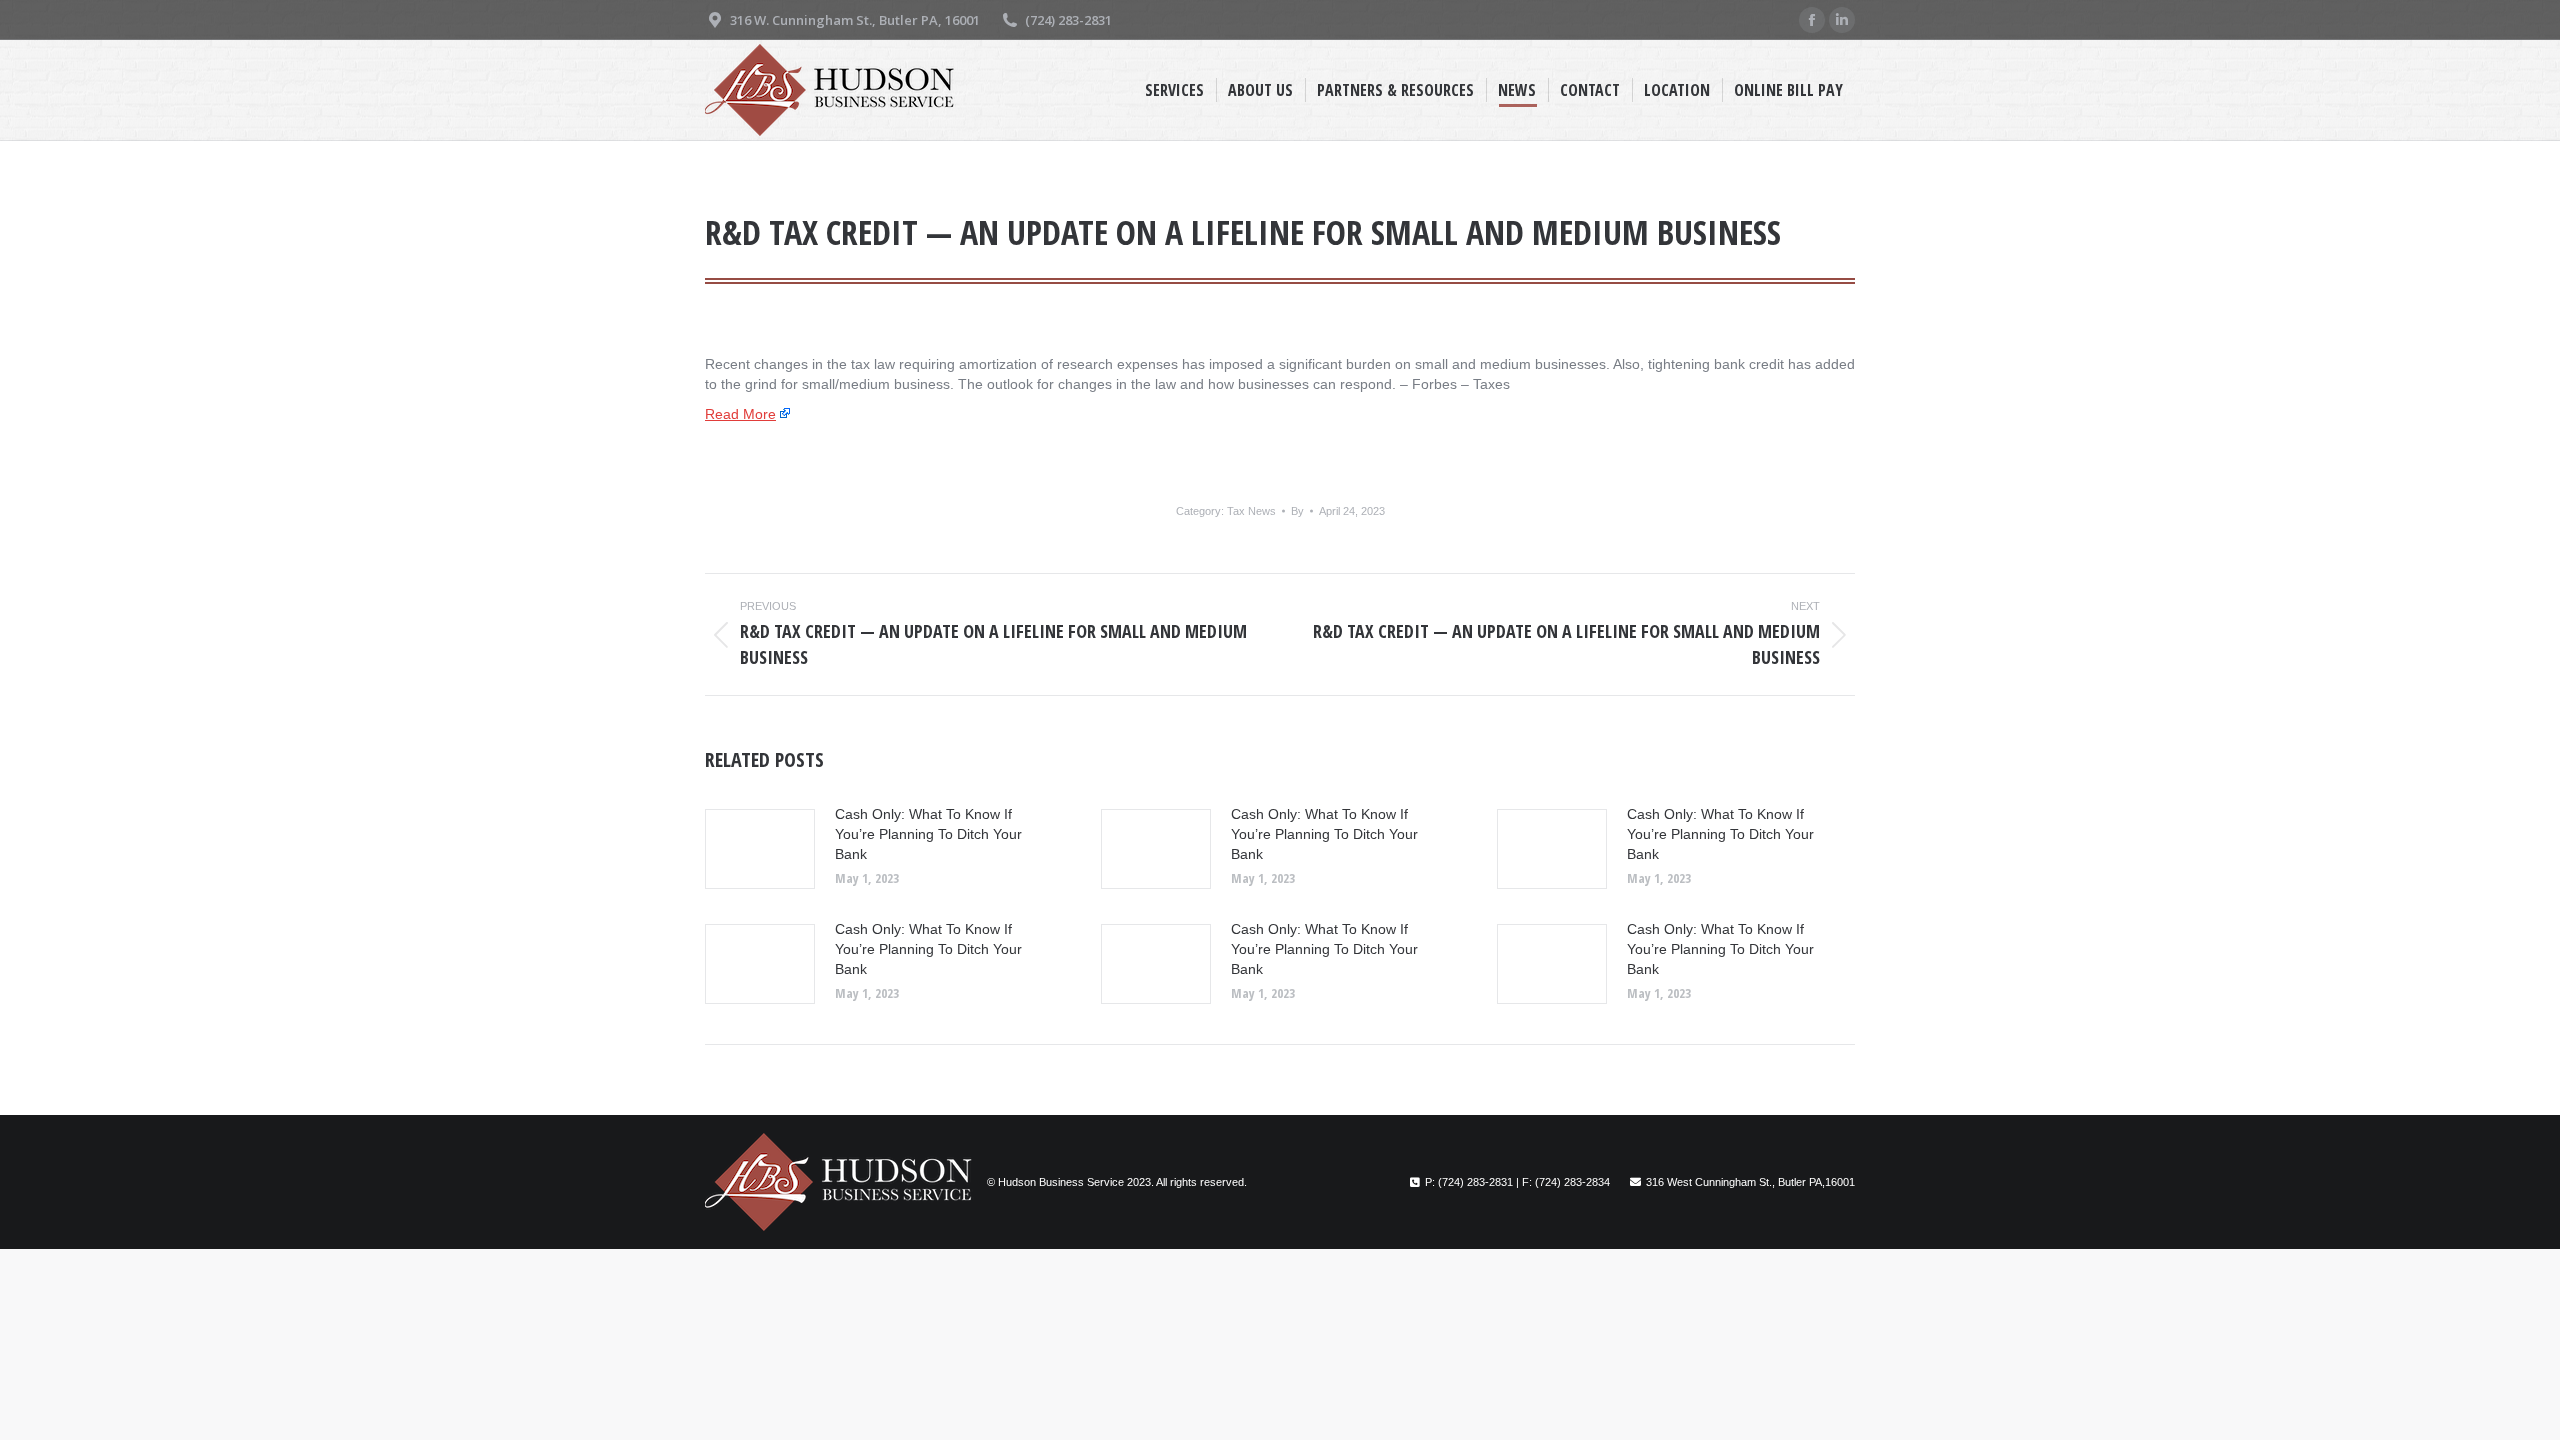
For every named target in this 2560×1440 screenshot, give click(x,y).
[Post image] (760, 849)
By (1297, 511)
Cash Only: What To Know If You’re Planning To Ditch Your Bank (928, 834)
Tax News (1251, 511)
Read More (740, 414)
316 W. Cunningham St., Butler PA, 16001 (855, 20)
